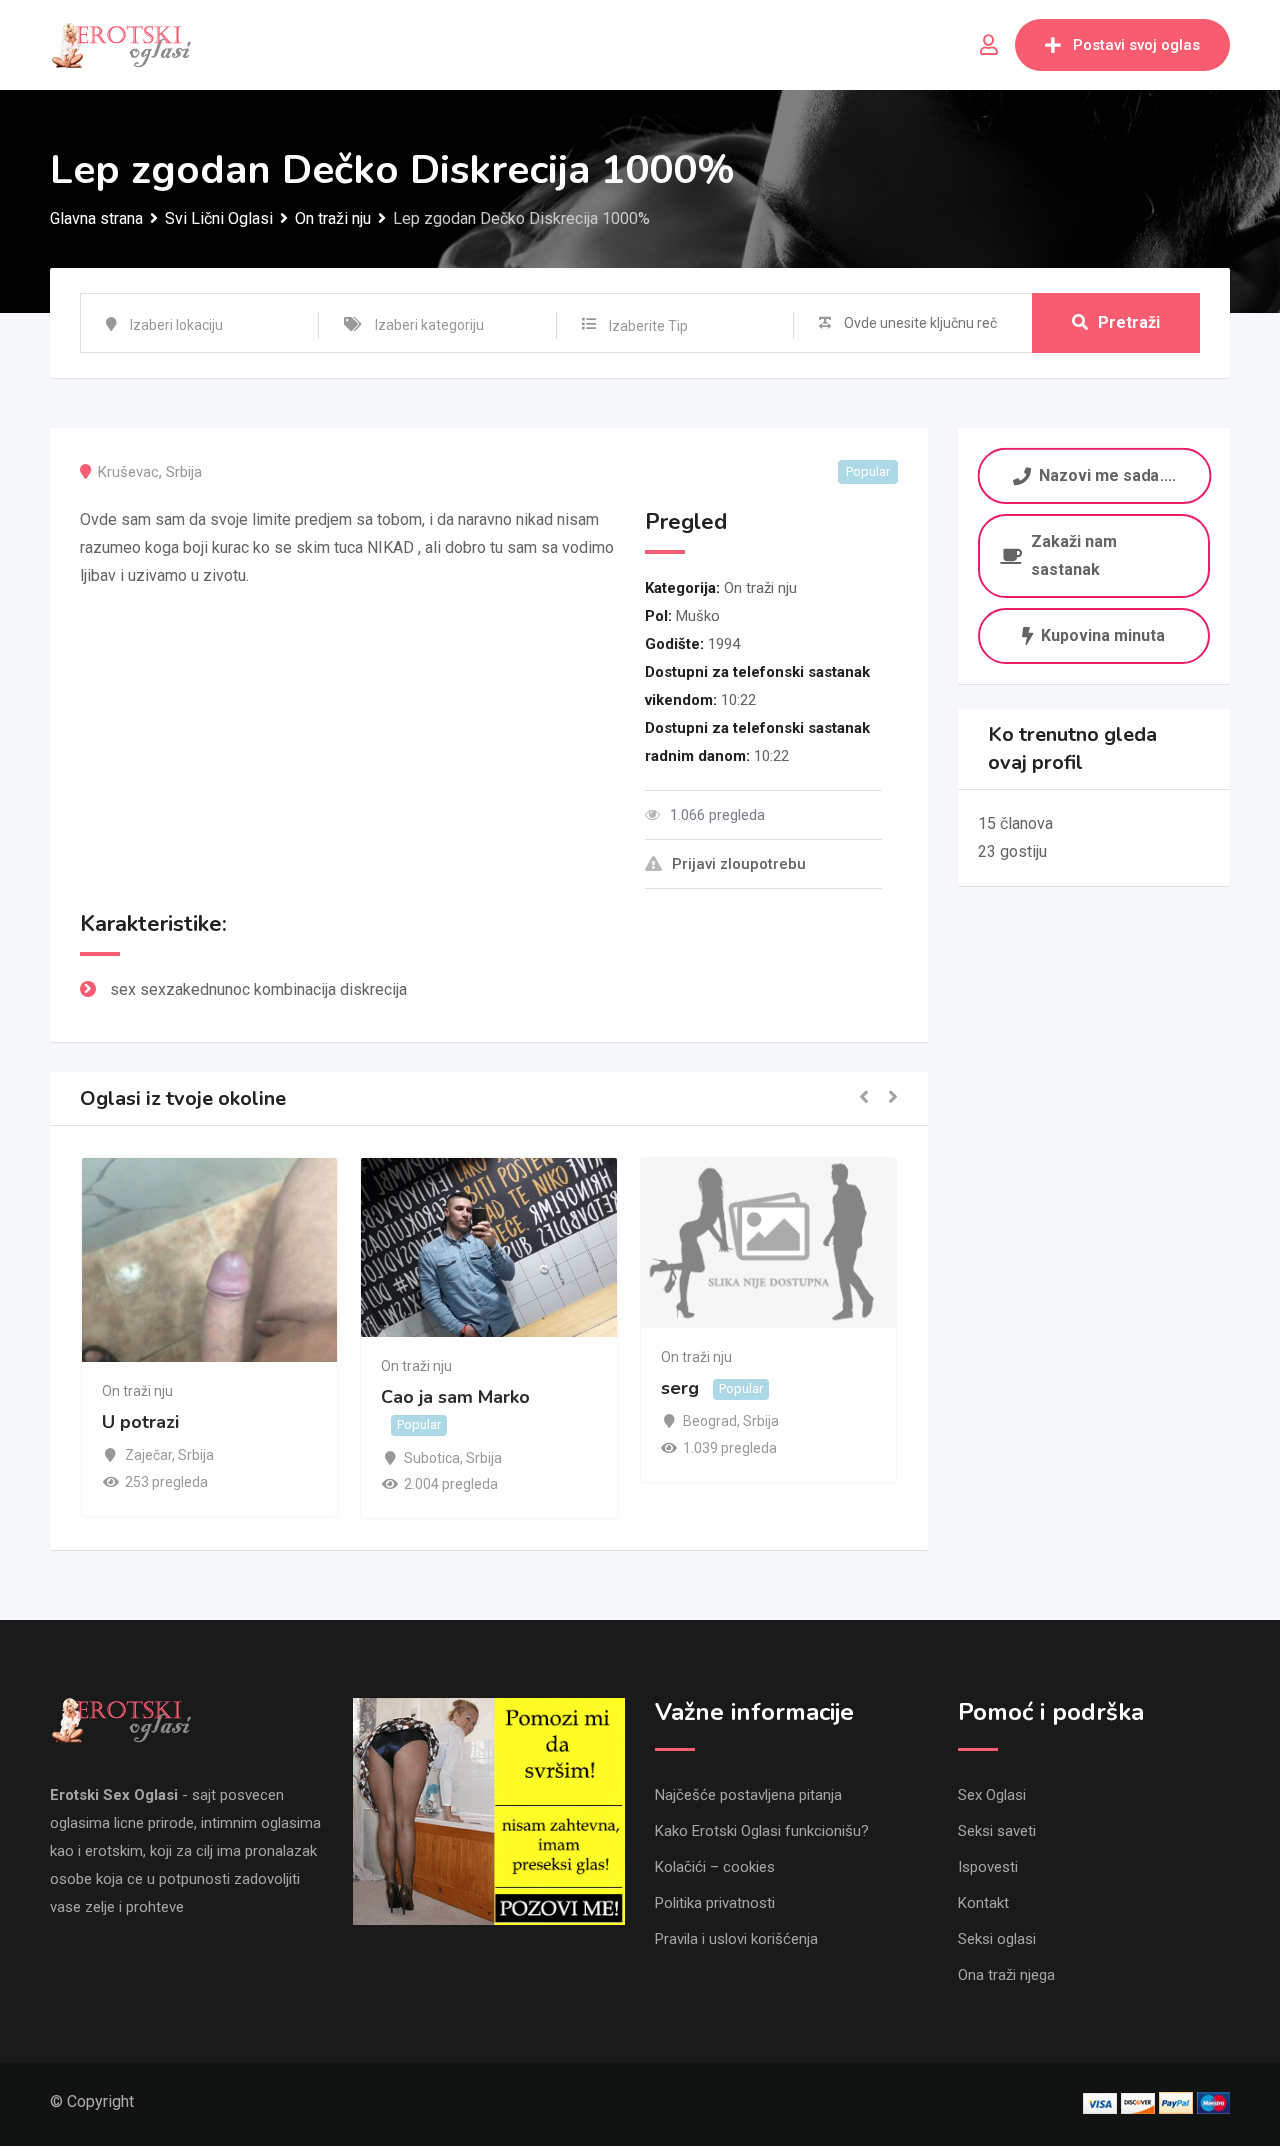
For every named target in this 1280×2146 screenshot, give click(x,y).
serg (680, 1388)
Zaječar (148, 1455)
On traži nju (760, 588)
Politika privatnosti (715, 1903)
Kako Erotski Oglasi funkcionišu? (762, 1831)
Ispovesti (988, 1867)
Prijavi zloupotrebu (739, 864)
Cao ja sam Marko (455, 1397)
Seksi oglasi (997, 1939)
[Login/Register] (989, 45)
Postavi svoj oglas (1136, 45)
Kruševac (128, 472)
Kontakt (983, 1903)
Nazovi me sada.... (1106, 474)
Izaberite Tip (648, 326)
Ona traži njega (1006, 1975)
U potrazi (140, 1423)
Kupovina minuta (1103, 635)
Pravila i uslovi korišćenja (736, 1939)
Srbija (184, 472)
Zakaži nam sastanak (1074, 555)
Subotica (432, 1458)
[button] (864, 1098)
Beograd (710, 1421)
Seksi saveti (997, 1831)
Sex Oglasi (992, 1795)
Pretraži (1129, 322)
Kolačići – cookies (715, 1867)
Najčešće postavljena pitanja (748, 1795)
